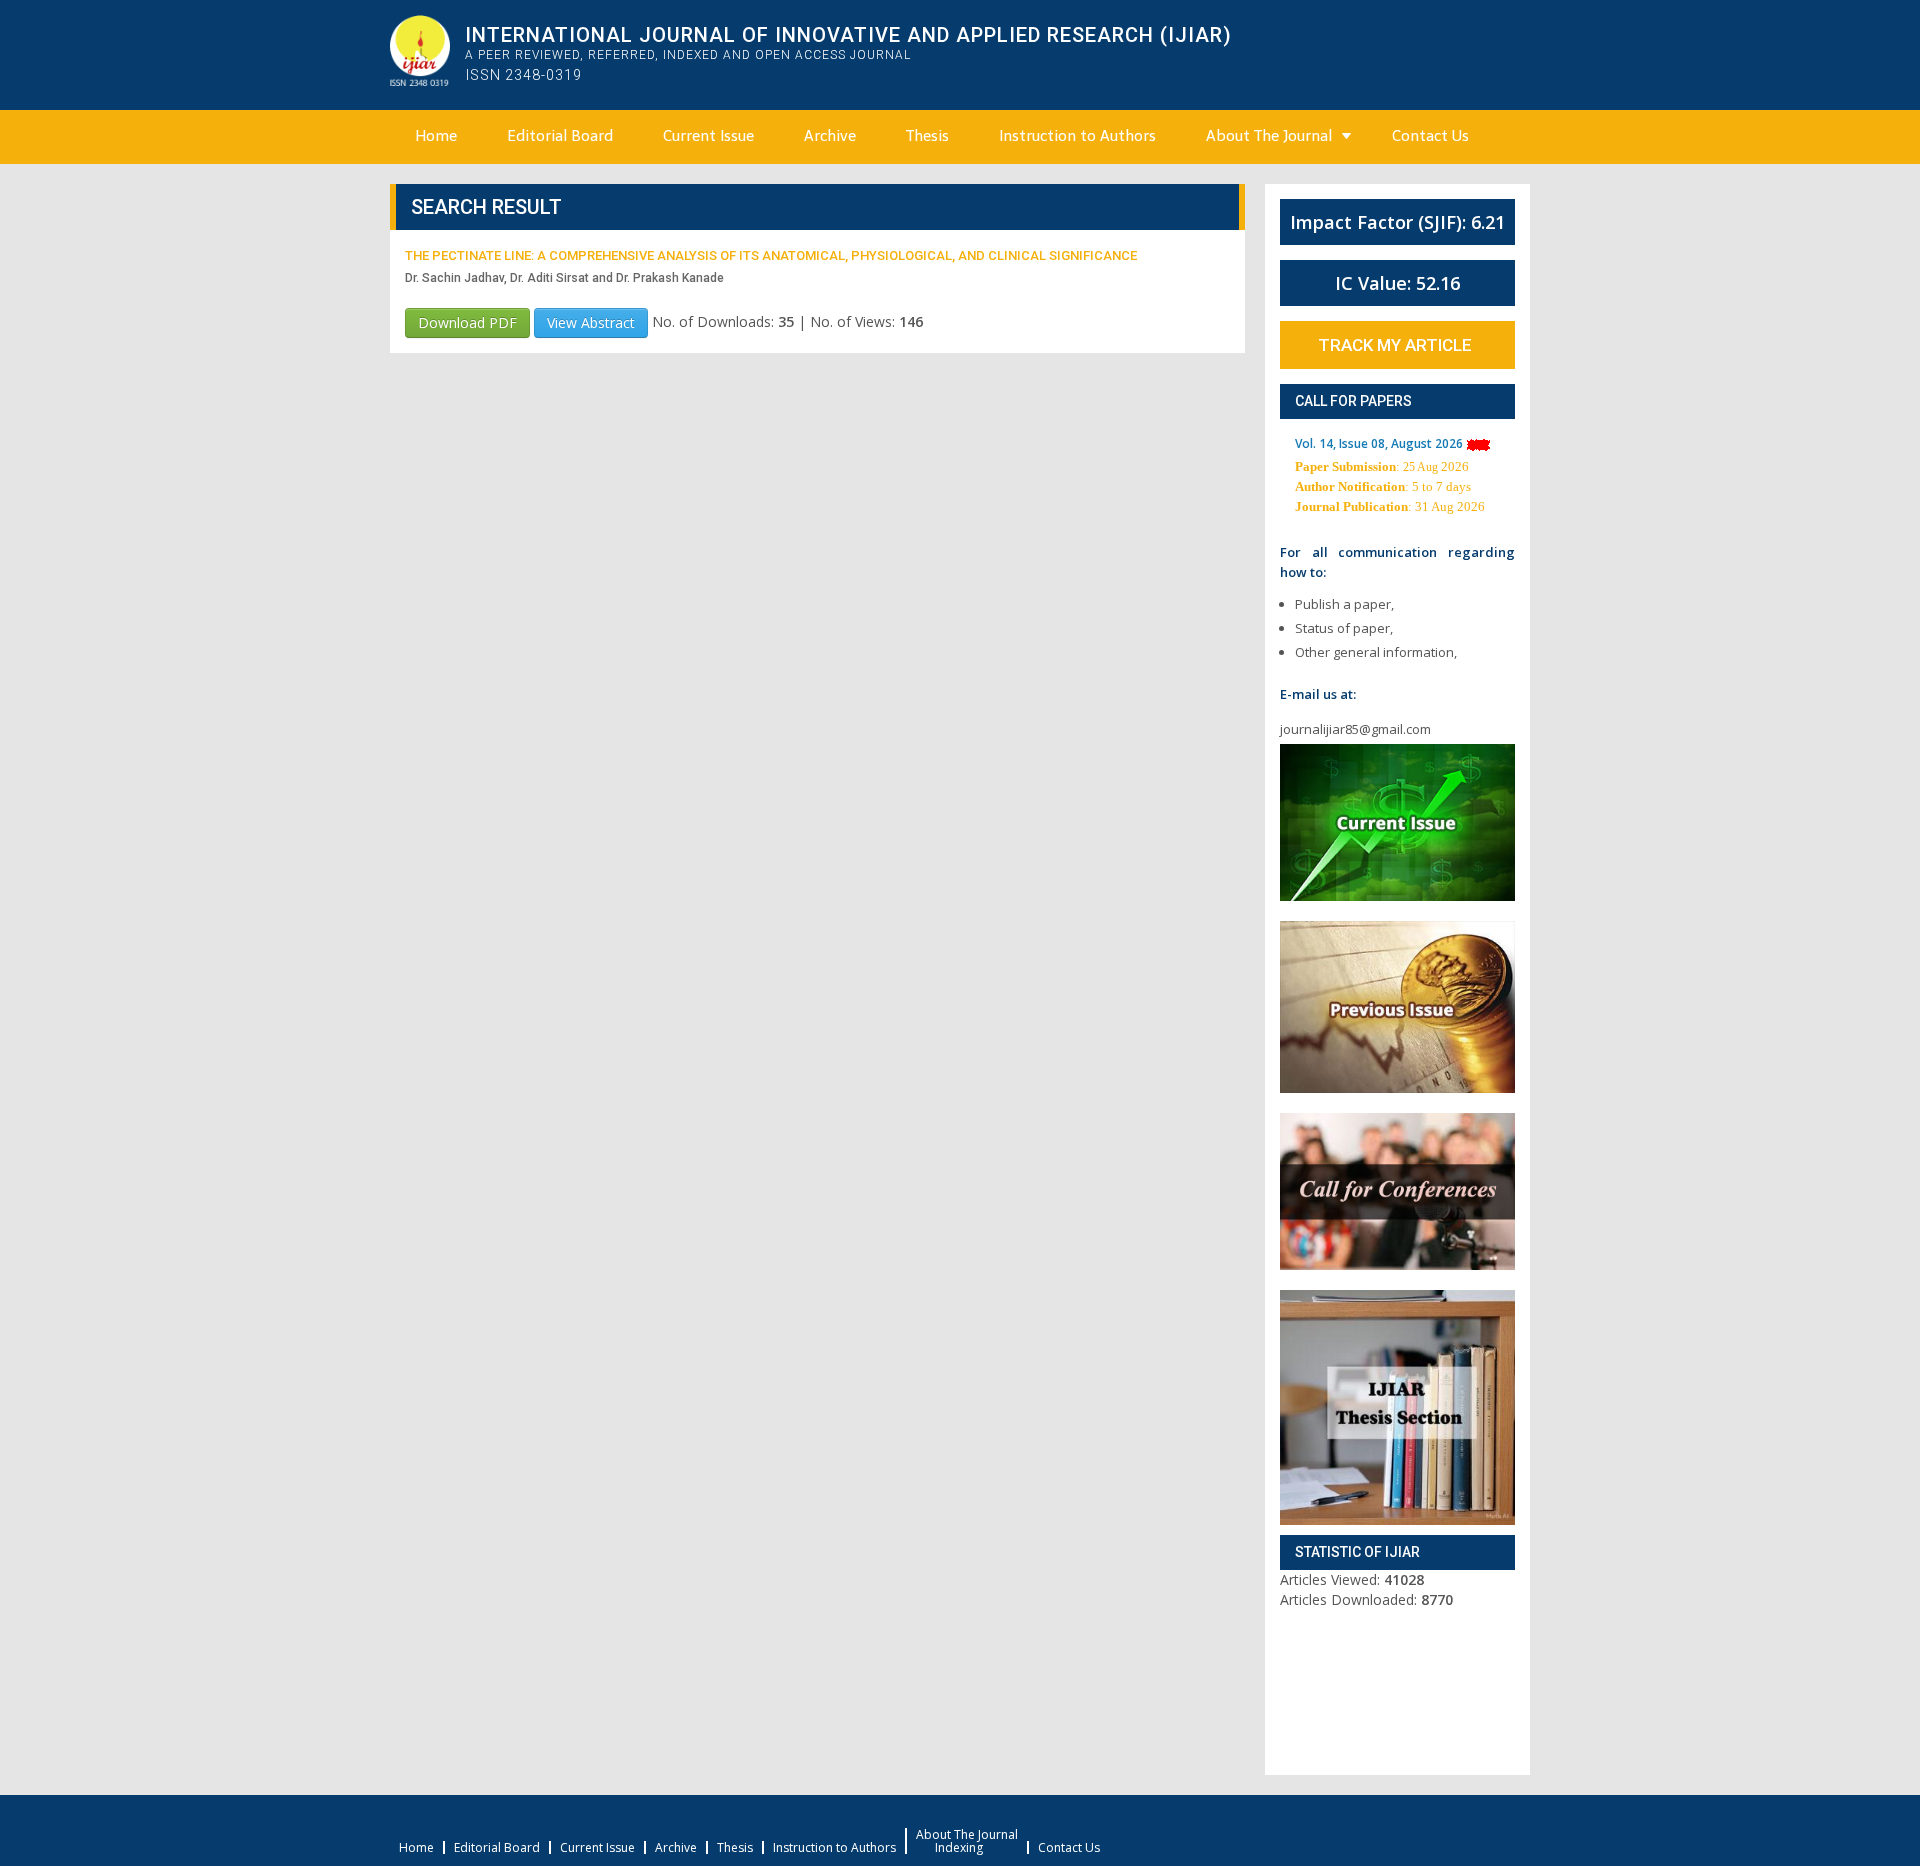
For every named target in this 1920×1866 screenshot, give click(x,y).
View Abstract (591, 322)
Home (436, 136)
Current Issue (708, 136)
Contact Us (1430, 136)
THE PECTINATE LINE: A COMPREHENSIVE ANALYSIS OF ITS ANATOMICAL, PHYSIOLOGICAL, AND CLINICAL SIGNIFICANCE (771, 255)
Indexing (959, 1848)
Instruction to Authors (1077, 136)
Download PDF (467, 322)
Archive (830, 136)
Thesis (927, 136)
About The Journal (1269, 136)
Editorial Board (560, 136)
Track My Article (1395, 345)
